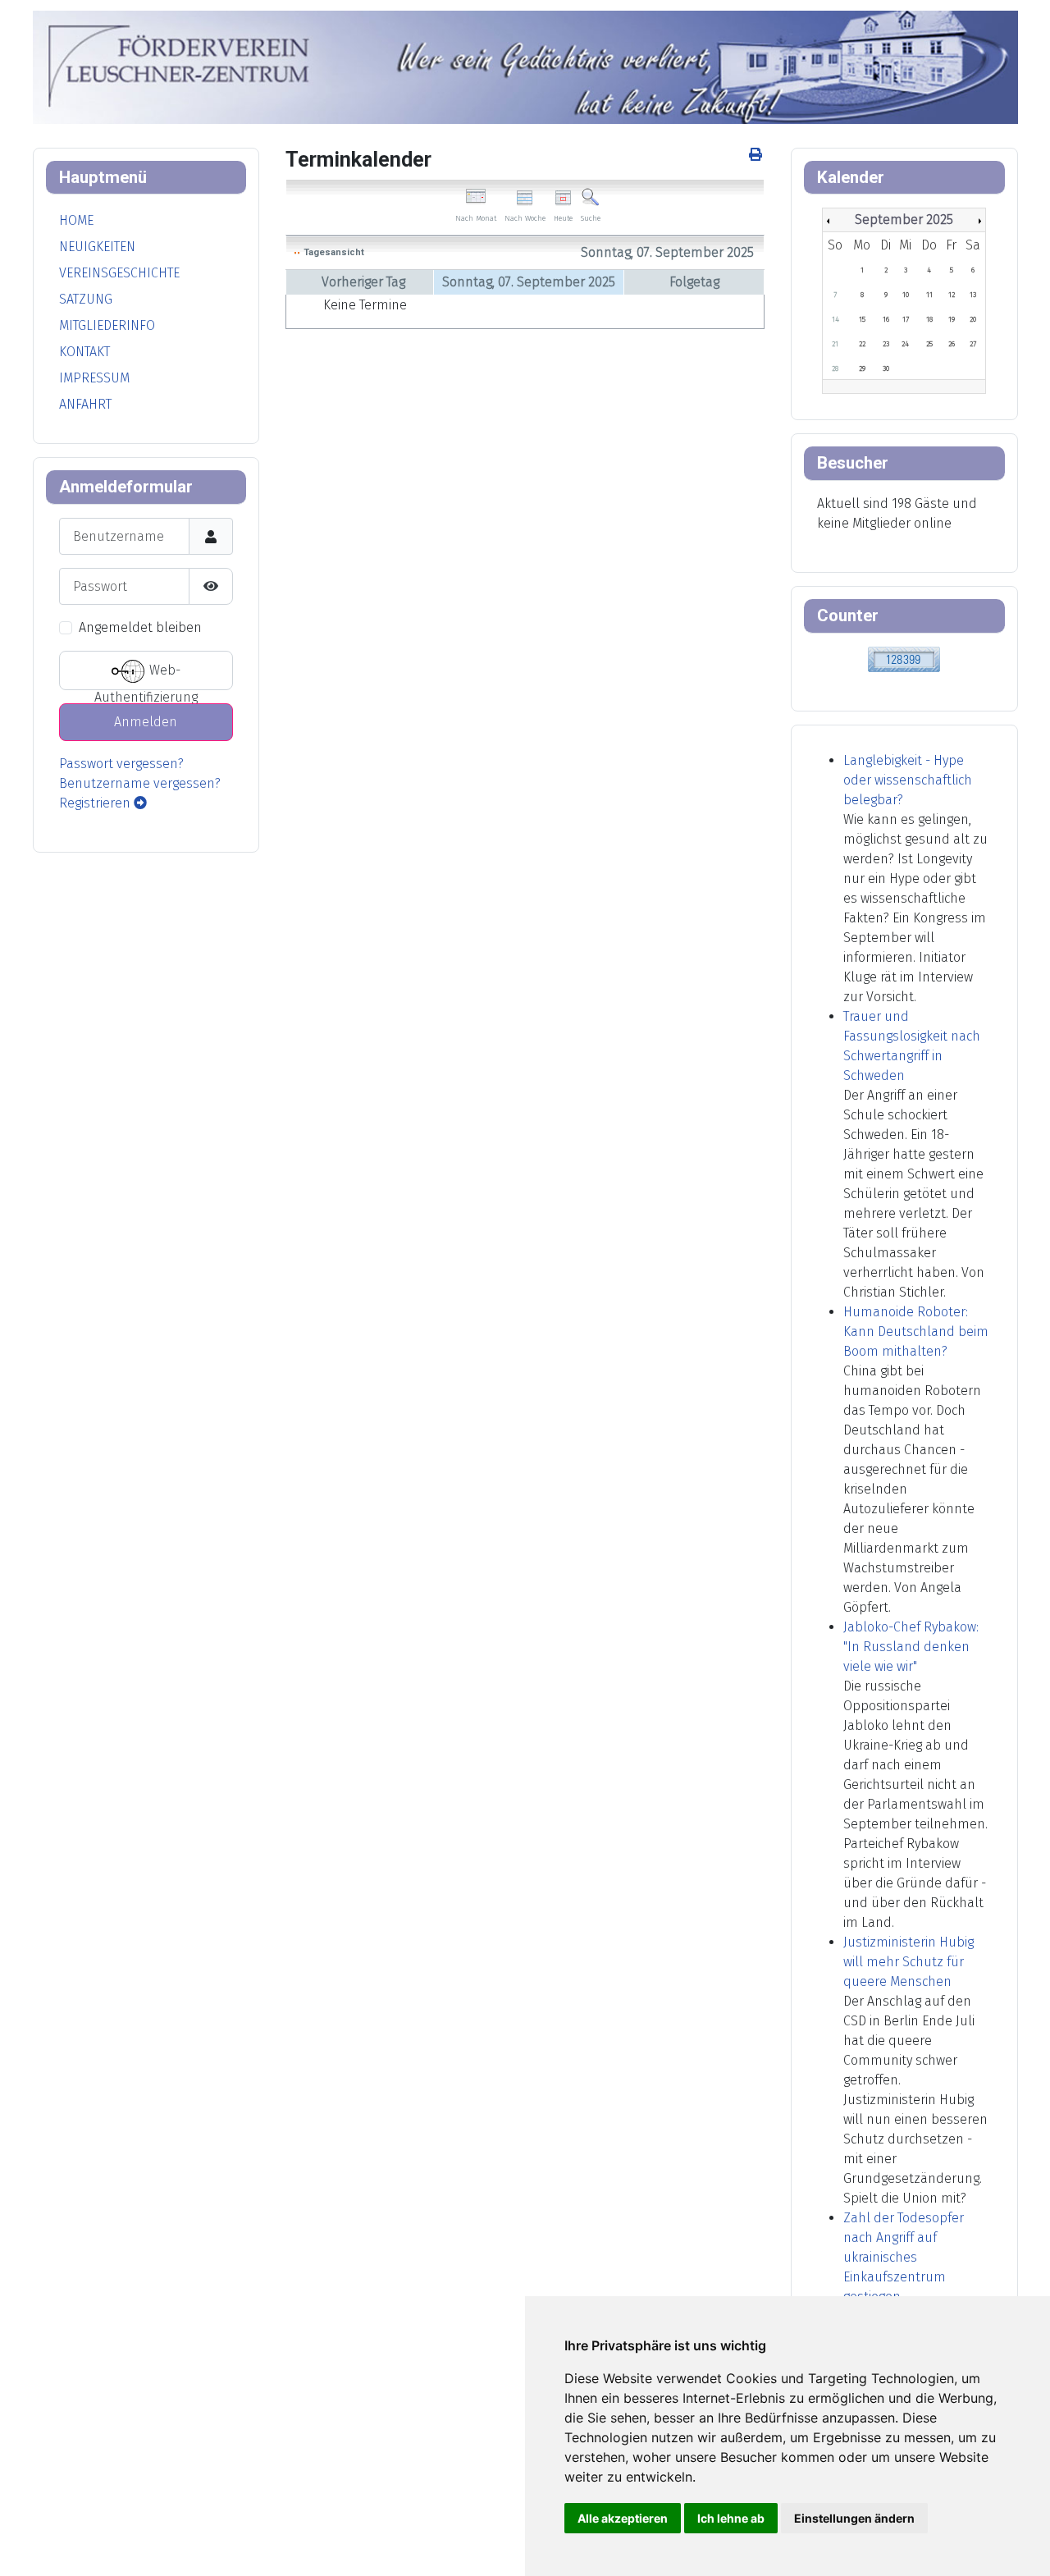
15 (862, 319)
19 (952, 319)
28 (835, 368)
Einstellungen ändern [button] (854, 2518)
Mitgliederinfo (107, 325)
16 (886, 319)
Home (76, 220)
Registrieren (96, 803)
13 (973, 295)
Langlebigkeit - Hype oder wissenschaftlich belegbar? (908, 780)
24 (905, 344)
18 (929, 319)
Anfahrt (85, 404)
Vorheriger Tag (363, 282)
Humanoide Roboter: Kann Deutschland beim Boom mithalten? (916, 1331)
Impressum (94, 378)
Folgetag (694, 282)
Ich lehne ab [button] (731, 2518)
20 (973, 319)
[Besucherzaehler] (904, 658)
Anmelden (146, 722)
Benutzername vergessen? (140, 783)
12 (952, 295)
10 (906, 295)
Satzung (86, 299)
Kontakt (84, 352)
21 (835, 344)
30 (886, 368)
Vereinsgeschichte (119, 273)
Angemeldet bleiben (140, 627)
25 (929, 344)
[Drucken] (757, 155)
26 (952, 344)
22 (862, 344)
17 (906, 319)
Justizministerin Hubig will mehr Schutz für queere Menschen (908, 1962)
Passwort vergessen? (121, 764)
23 (886, 344)
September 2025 (904, 220)
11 (929, 295)
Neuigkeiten (97, 247)
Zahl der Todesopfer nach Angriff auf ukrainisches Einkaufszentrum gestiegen (904, 2257)
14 (835, 319)
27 (973, 344)
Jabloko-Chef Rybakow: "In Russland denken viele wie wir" (911, 1647)
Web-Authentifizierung (146, 677)
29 (862, 368)
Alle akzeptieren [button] (623, 2518)
